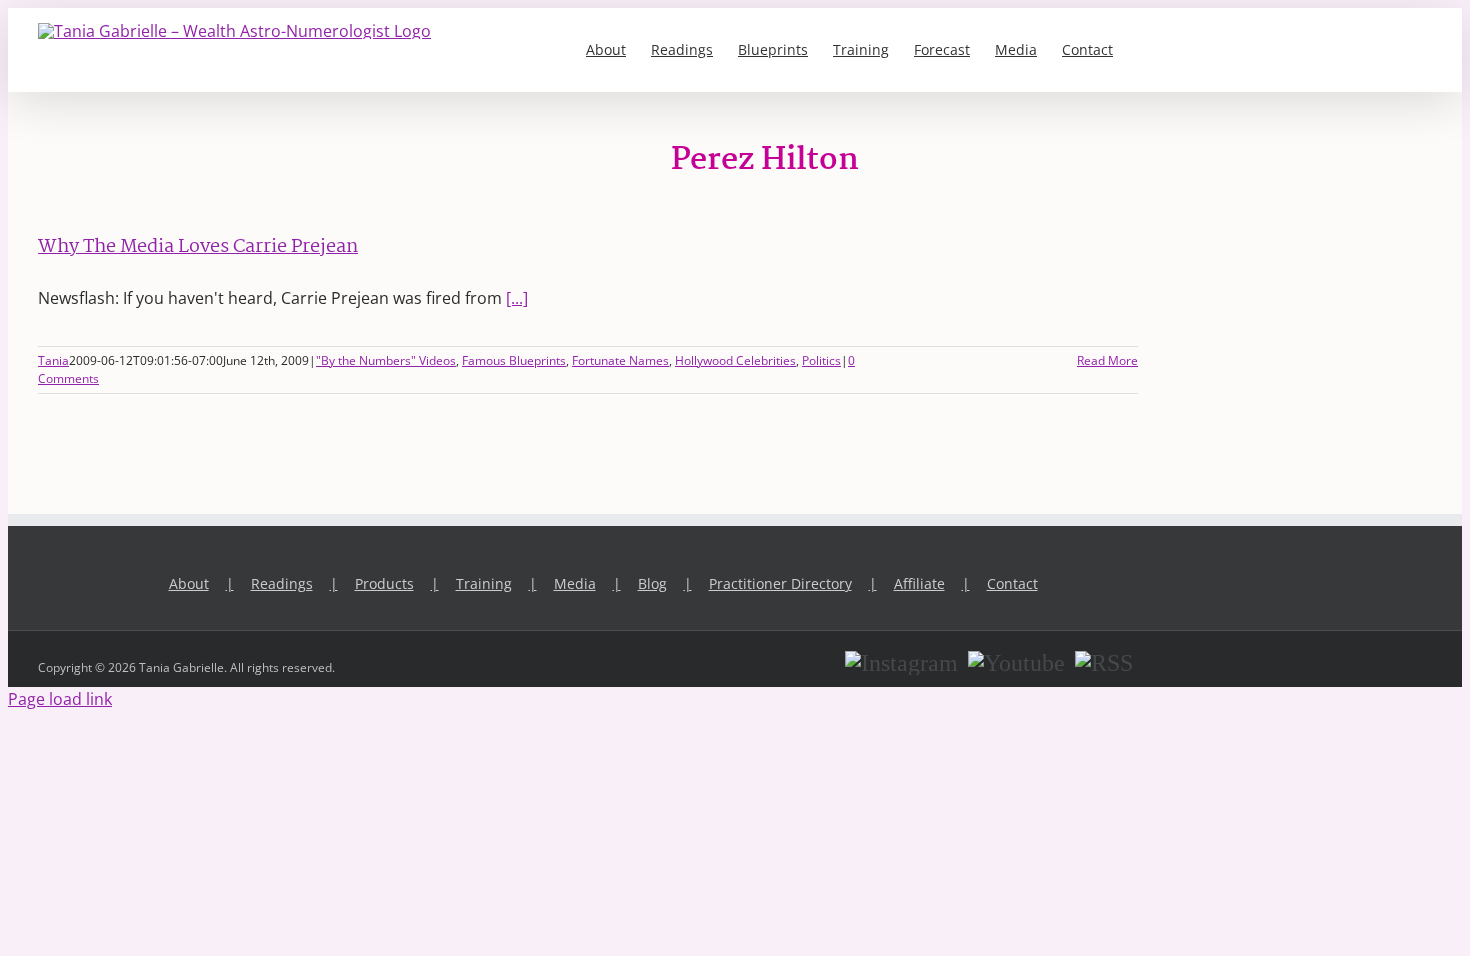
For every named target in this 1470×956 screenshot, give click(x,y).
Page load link (60, 699)
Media (575, 583)
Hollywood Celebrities (735, 360)
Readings (282, 583)
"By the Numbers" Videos (386, 360)
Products (384, 583)
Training (484, 583)
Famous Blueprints (514, 360)
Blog (652, 583)
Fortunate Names (620, 360)
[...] (517, 298)
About (189, 583)
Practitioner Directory (780, 583)
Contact (1012, 583)
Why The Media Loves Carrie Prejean (198, 247)
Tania (53, 360)
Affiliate (919, 583)
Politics (821, 360)
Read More (1107, 360)
